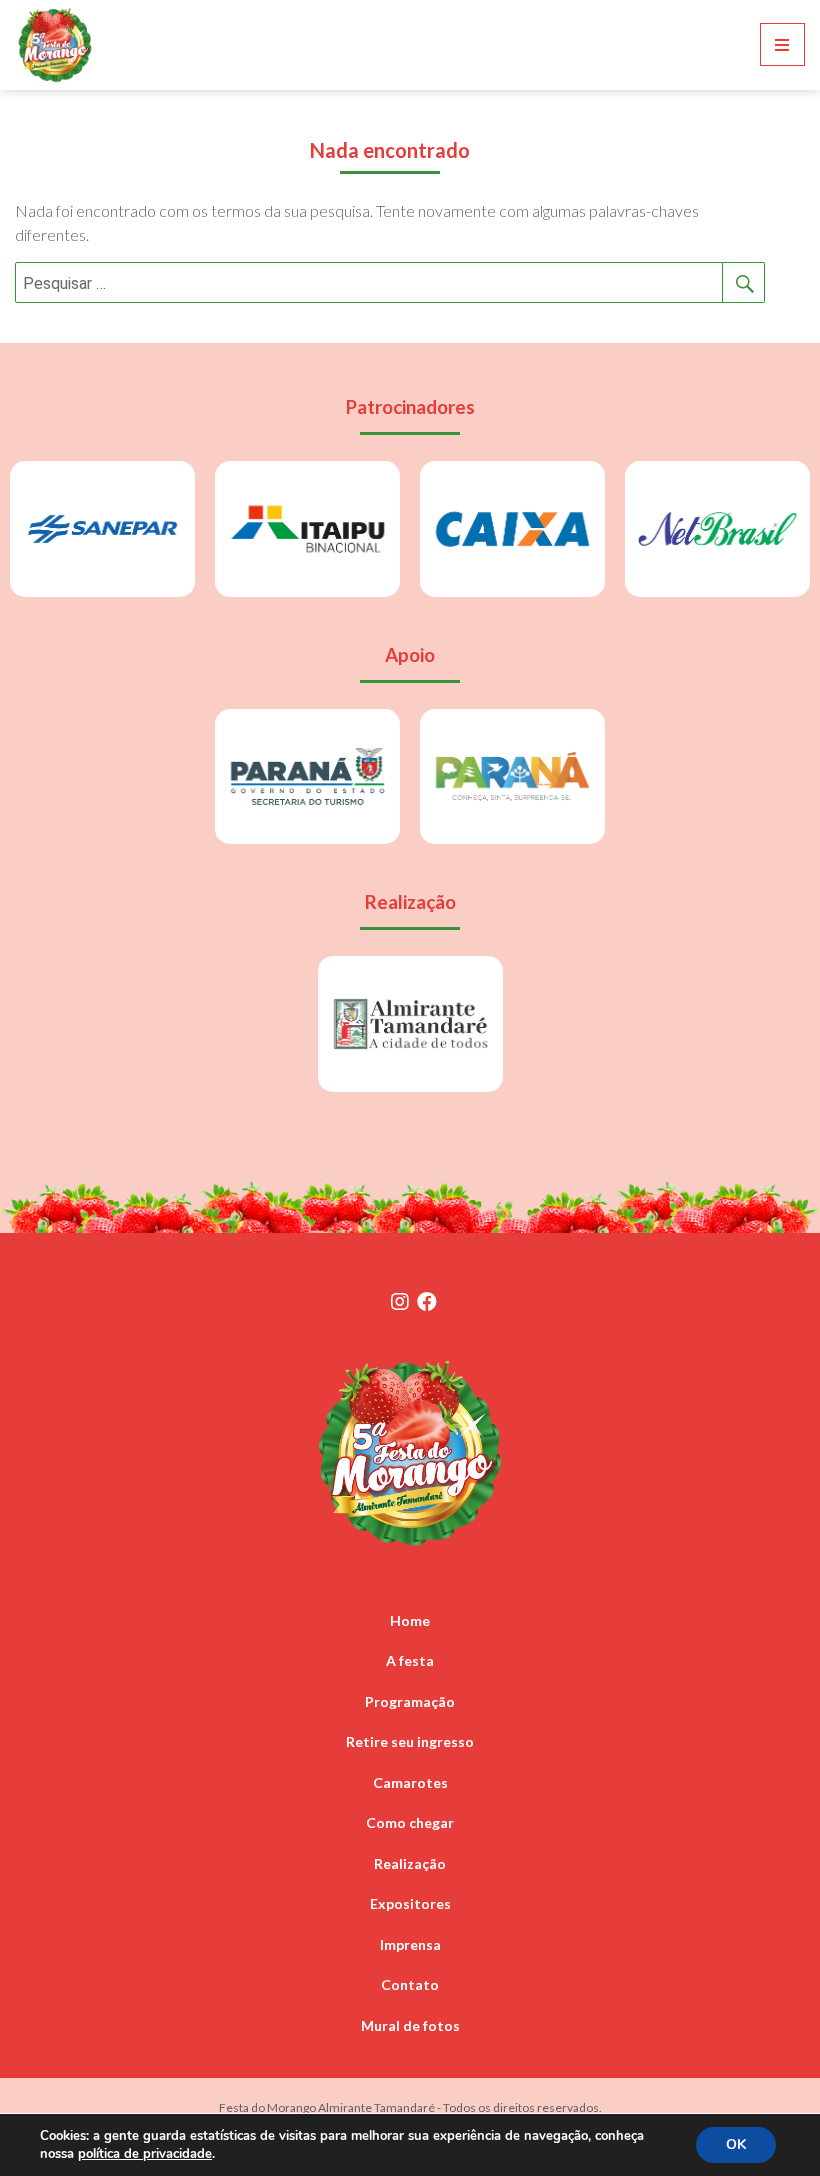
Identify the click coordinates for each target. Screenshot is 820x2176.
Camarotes (410, 1782)
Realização (410, 1863)
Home (410, 1620)
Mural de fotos (410, 2025)
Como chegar (410, 1822)
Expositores (410, 1903)
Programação (410, 1701)
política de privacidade (145, 2154)
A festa (410, 1660)
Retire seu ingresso (410, 1741)
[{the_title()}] (400, 1301)
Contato (410, 1984)
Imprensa (410, 1944)
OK (736, 2144)
